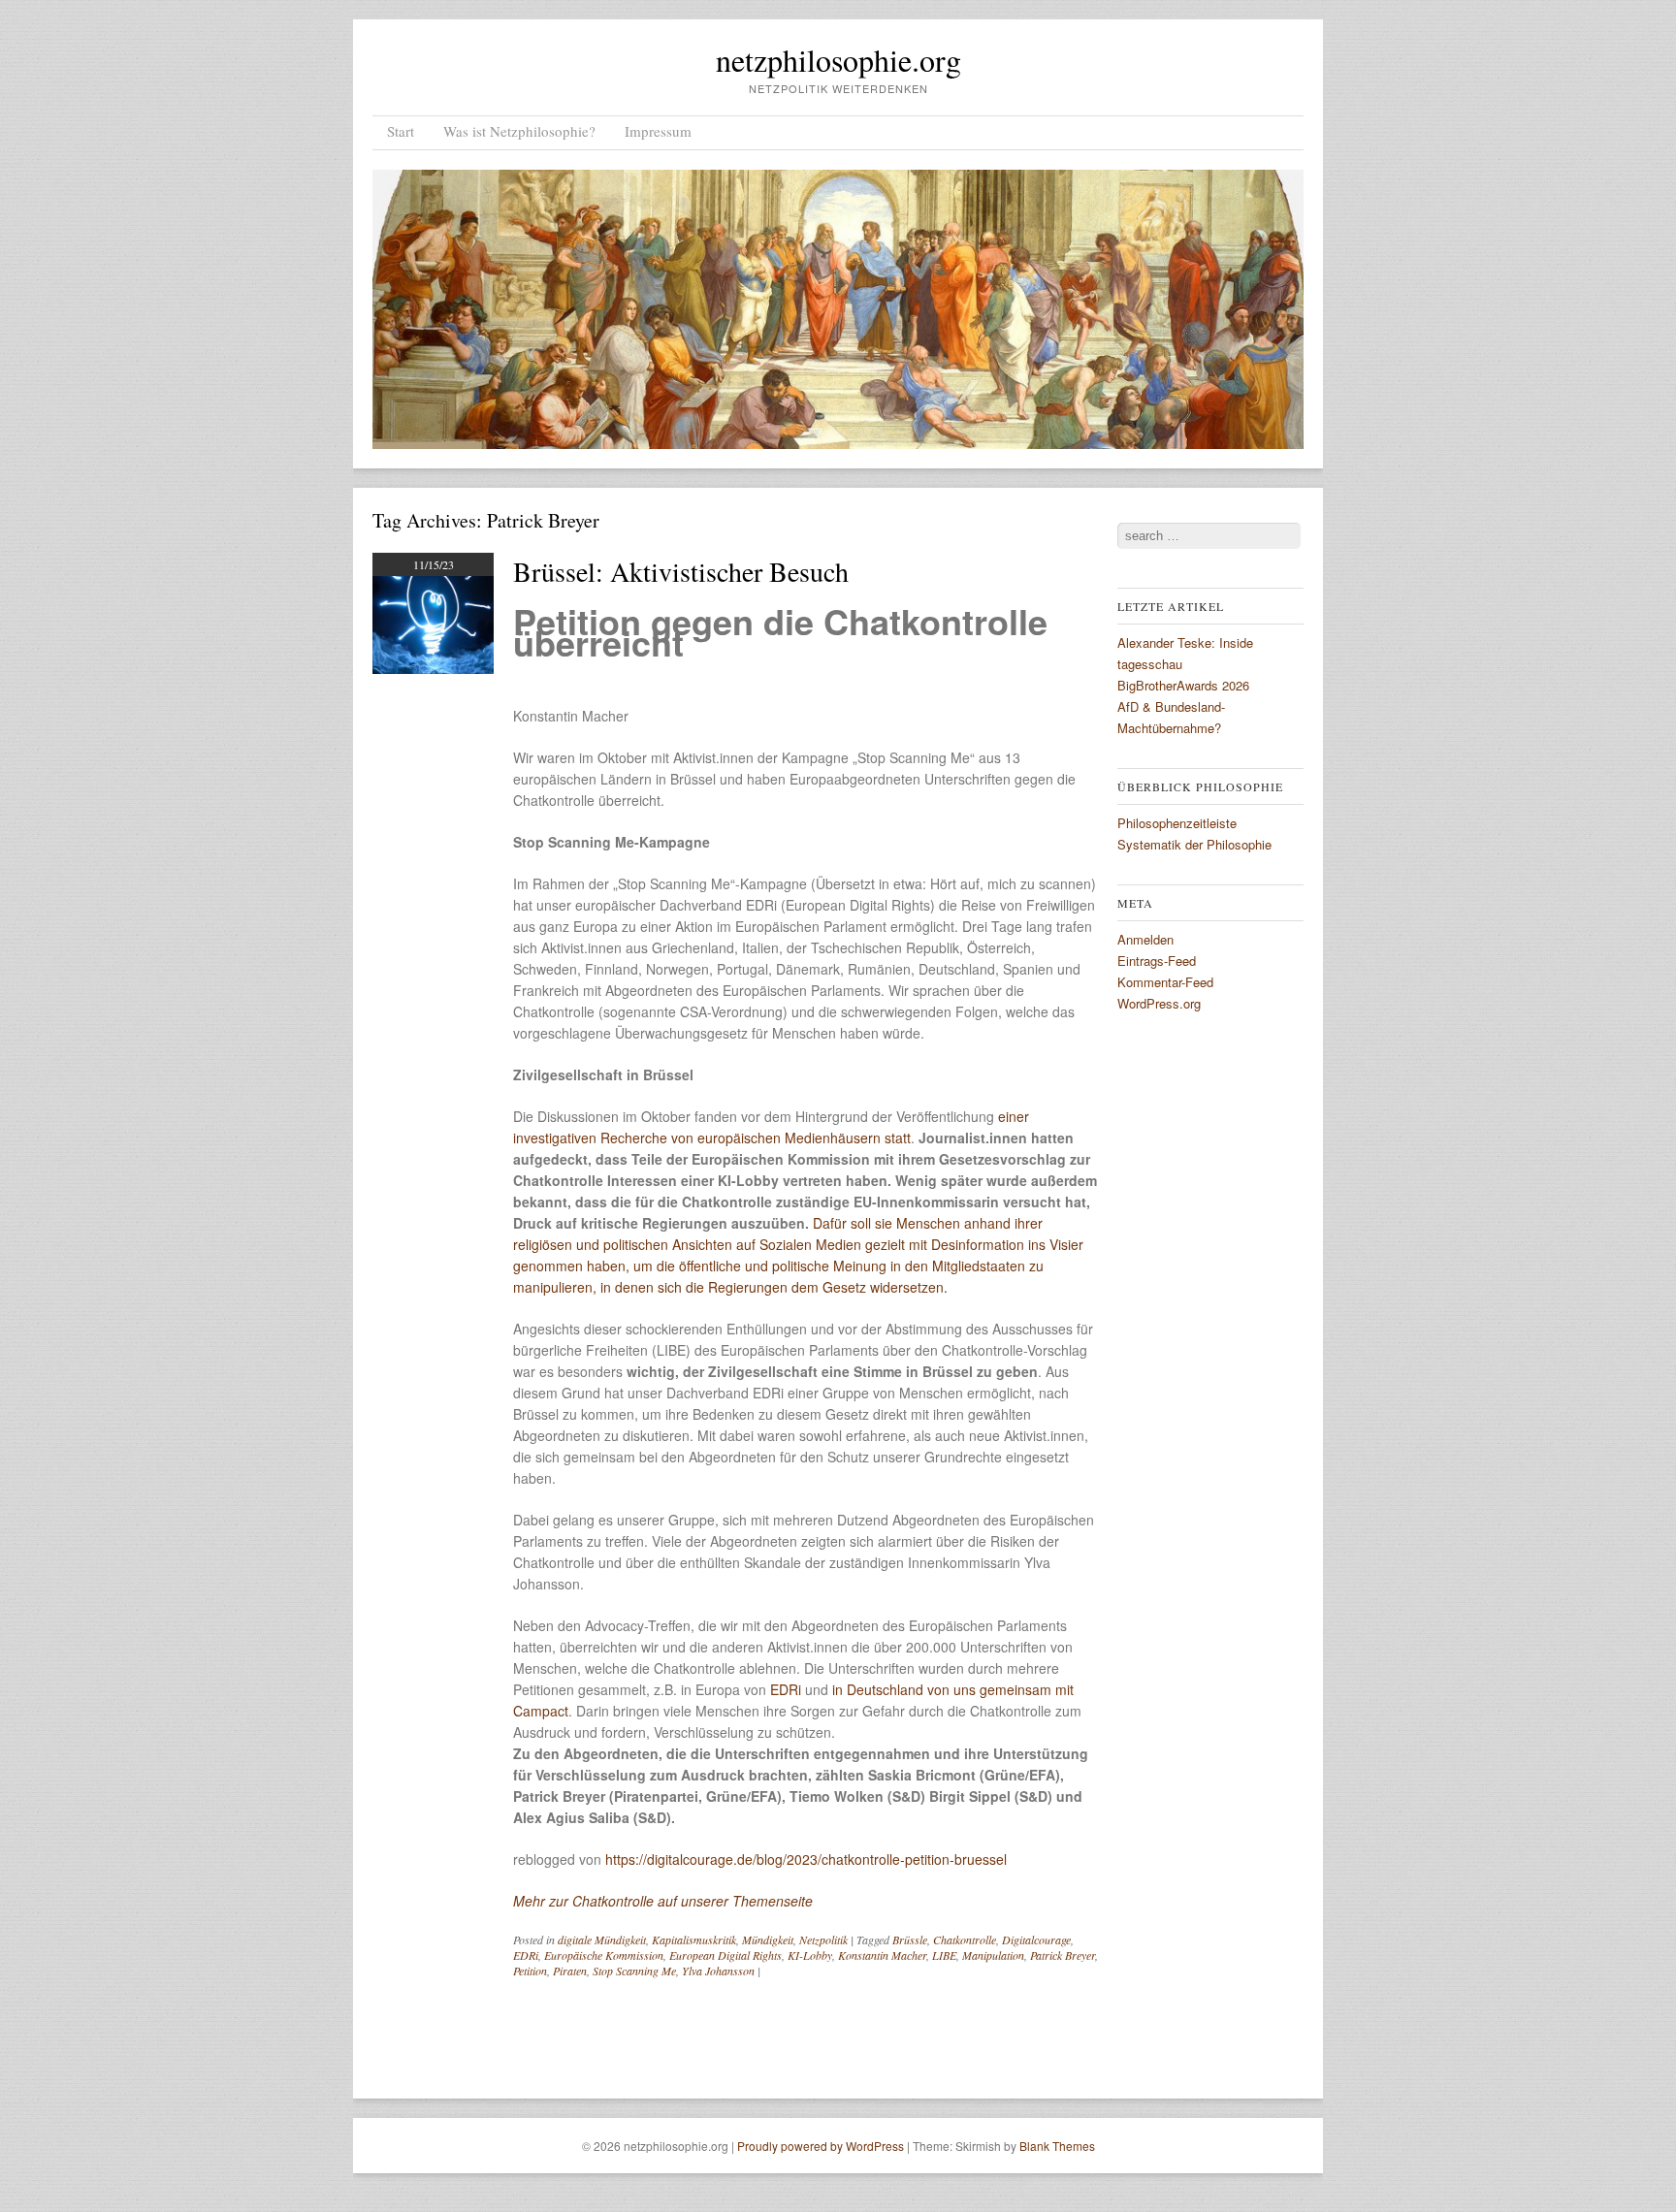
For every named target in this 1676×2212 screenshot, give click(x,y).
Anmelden (1145, 939)
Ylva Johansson (718, 1971)
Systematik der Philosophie (1194, 844)
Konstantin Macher (882, 1955)
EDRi (786, 1689)
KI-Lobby (810, 1955)
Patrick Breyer (1063, 1955)
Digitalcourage (1036, 1940)
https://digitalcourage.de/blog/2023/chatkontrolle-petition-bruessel (806, 1859)
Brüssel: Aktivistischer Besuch (681, 571)
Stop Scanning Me (634, 1971)
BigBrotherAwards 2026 (1183, 685)
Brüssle (910, 1940)
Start (401, 131)
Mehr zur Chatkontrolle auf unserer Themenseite (663, 1901)
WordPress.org (1159, 1003)
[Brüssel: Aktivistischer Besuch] (433, 668)
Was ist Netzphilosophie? (519, 131)
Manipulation (993, 1955)
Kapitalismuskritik (694, 1940)
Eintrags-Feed (1157, 961)
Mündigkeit (768, 1940)
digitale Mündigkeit (602, 1940)
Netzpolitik (823, 1940)
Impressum (658, 131)
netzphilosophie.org (838, 60)
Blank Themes (1057, 2146)
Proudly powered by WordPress (821, 2146)
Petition (530, 1971)
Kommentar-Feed (1165, 982)
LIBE (944, 1955)
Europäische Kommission (604, 1955)
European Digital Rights (725, 1955)
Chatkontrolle (965, 1940)
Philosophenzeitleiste (1177, 823)
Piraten (570, 1971)
